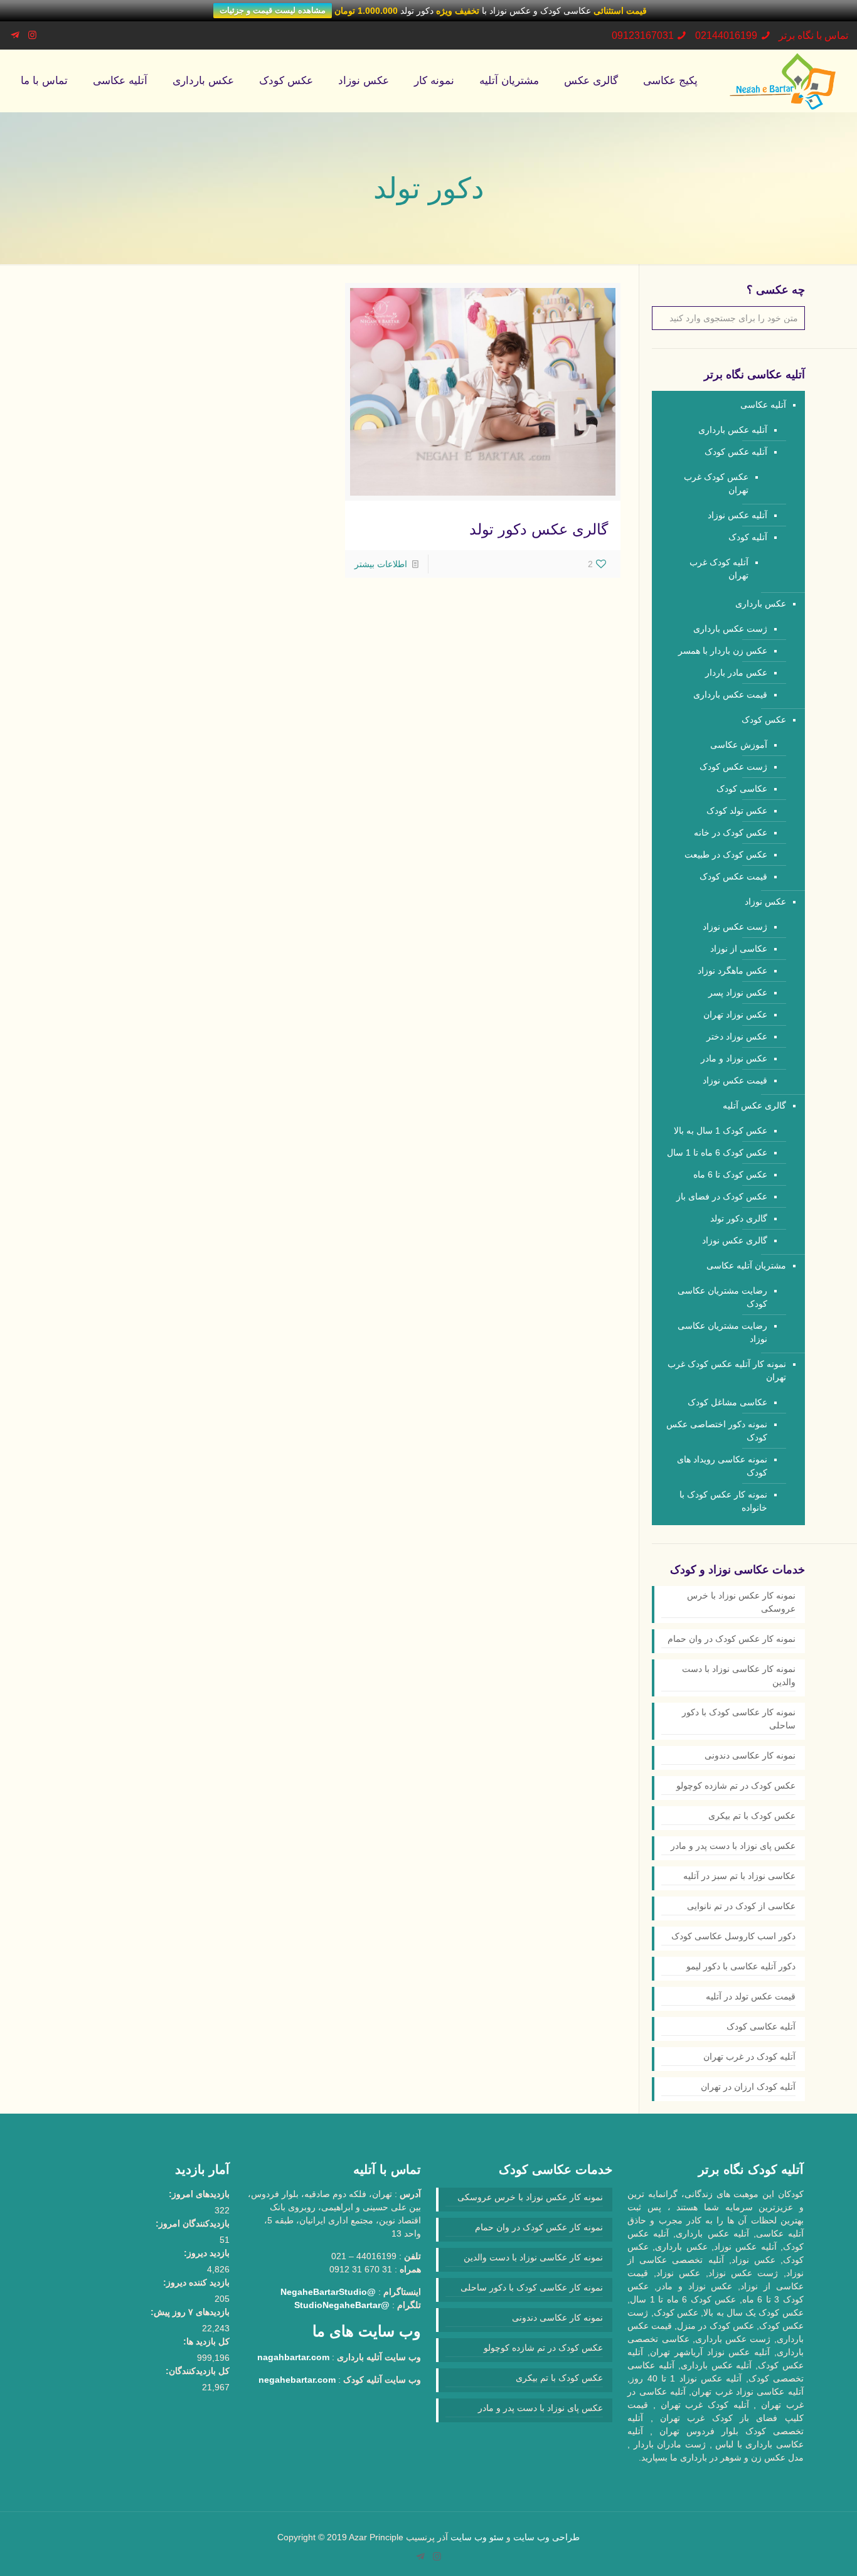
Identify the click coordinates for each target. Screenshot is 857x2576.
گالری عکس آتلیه (754, 1105)
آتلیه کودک (748, 537)
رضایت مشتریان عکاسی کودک (722, 1297)
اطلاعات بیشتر (381, 564)
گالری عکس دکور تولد (539, 529)
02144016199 (726, 35)
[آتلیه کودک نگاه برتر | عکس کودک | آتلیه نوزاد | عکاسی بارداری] (783, 81)
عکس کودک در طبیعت (726, 854)
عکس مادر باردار (736, 673)
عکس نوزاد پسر (738, 993)
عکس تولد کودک (737, 811)
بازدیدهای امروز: (199, 2194)
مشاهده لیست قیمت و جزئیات (273, 10)
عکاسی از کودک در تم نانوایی (741, 1906)
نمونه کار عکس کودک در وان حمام (732, 1639)
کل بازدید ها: (206, 2341)
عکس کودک (764, 720)
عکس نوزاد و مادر (734, 1058)
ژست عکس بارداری (730, 629)
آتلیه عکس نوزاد (737, 515)
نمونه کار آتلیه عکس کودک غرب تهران (727, 1370)
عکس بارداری (761, 604)
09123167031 (643, 35)
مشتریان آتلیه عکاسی (746, 1265)
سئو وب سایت (477, 2537)
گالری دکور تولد (739, 1218)
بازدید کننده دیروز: (196, 2282)
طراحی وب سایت (546, 2537)
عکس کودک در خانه (731, 833)
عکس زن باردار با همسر (723, 651)
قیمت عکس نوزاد (735, 1080)
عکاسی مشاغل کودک (727, 1402)
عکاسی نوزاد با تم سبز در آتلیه (739, 1876)
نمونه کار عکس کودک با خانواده (723, 1501)
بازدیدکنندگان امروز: (193, 2223)
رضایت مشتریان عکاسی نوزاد (722, 1332)
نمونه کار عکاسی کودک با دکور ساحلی (739, 1719)
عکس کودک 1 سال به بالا (721, 1131)
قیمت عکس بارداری (730, 695)
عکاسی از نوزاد (739, 949)
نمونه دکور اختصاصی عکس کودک (717, 1431)
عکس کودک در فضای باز (722, 1196)
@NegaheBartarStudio (328, 2292)
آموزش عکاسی (739, 745)
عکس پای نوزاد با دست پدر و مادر (733, 1846)
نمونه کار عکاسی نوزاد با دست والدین (739, 1675)
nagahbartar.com (293, 2357)
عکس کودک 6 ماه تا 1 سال (717, 1152)
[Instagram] (32, 35)
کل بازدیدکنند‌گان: (198, 2371)
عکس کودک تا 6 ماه (730, 1174)
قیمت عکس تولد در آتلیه (751, 1996)
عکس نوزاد (765, 902)
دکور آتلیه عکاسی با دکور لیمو (741, 1966)
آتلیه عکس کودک (736, 452)
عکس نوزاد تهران (735, 1014)
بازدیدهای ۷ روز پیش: (190, 2312)
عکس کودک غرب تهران (716, 483)
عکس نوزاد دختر (737, 1036)
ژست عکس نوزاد (735, 927)
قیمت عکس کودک (733, 876)
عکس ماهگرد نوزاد (732, 971)
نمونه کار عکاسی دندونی (750, 1755)
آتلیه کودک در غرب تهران (749, 2057)
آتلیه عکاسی (763, 405)
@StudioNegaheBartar (342, 2305)
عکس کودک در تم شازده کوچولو (736, 1786)
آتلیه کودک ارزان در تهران (748, 2087)
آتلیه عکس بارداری (733, 430)
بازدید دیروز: (207, 2253)
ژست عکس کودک (733, 767)
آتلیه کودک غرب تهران (719, 569)
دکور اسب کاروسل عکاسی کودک (733, 1936)
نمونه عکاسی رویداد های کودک (722, 1466)
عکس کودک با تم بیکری (752, 1816)
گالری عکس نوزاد (735, 1240)
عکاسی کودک (742, 789)
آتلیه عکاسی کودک (761, 2026)
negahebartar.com (297, 2380)
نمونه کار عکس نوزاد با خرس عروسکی (741, 1602)
